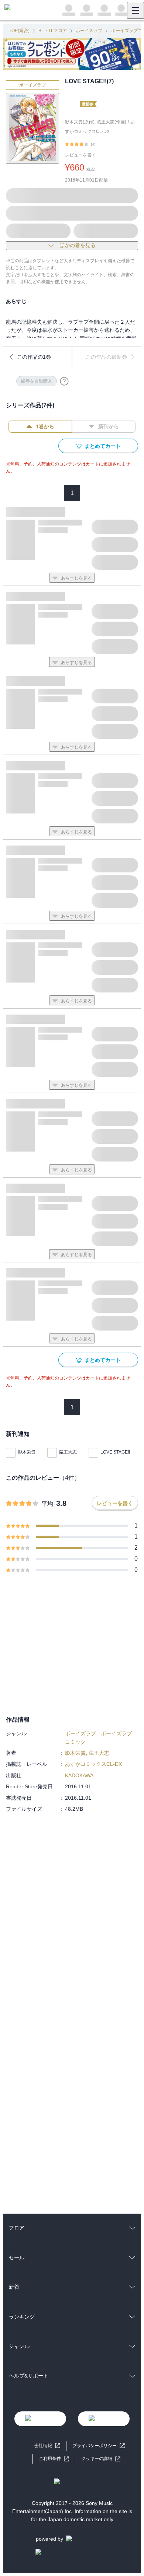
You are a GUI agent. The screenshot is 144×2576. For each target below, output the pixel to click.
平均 (47, 1504)
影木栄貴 (27, 1452)
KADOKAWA (79, 1775)
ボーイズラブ (89, 31)
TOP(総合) (19, 31)
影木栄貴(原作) (80, 122)
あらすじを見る (76, 578)
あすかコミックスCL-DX (93, 1764)
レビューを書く (80, 155)
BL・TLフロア (53, 31)
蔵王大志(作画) (112, 122)
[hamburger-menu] (136, 10)
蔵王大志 (68, 1452)
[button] (101, 2459)
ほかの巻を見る (78, 245)
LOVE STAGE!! (115, 1452)
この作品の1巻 (34, 357)
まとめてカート (103, 446)
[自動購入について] (64, 381)
